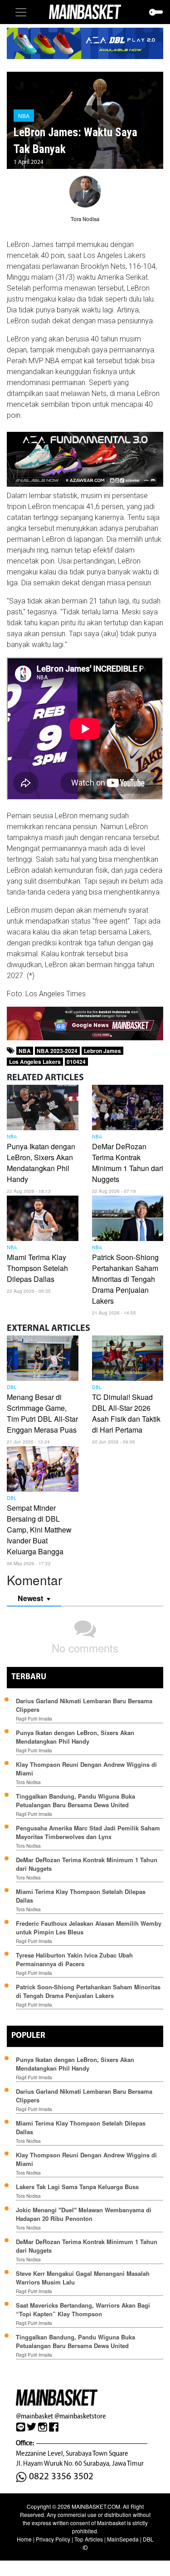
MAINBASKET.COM (96, 2506)
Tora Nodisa (28, 1782)
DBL (12, 1388)
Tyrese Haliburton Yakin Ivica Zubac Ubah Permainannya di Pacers (74, 1959)
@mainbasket (34, 2416)
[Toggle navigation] (21, 12)
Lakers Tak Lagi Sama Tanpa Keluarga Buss (77, 2187)
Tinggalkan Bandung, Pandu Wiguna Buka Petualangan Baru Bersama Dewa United (75, 1800)
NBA (24, 116)
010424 (76, 1062)
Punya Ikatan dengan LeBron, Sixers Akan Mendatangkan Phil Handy (41, 1163)
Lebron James (102, 1051)
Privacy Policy (53, 2539)
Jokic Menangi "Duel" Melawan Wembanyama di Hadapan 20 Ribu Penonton (84, 2214)
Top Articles (89, 2539)
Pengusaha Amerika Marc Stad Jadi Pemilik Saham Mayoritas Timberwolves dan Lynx (88, 1832)
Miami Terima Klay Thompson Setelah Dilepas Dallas (37, 1268)
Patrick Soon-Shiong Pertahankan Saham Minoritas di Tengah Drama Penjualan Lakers (125, 1279)
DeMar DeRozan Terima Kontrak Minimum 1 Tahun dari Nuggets (128, 1163)
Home (24, 2539)
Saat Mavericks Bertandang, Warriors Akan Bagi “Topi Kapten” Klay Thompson (83, 2309)
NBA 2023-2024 (57, 1051)
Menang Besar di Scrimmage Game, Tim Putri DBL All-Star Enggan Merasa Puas (42, 1413)
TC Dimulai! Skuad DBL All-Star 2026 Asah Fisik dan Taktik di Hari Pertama (126, 1413)
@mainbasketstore (80, 2416)
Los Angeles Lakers (35, 1062)
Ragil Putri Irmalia (34, 1719)
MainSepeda (123, 2539)
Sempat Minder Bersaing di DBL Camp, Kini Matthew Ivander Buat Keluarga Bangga (39, 1530)
